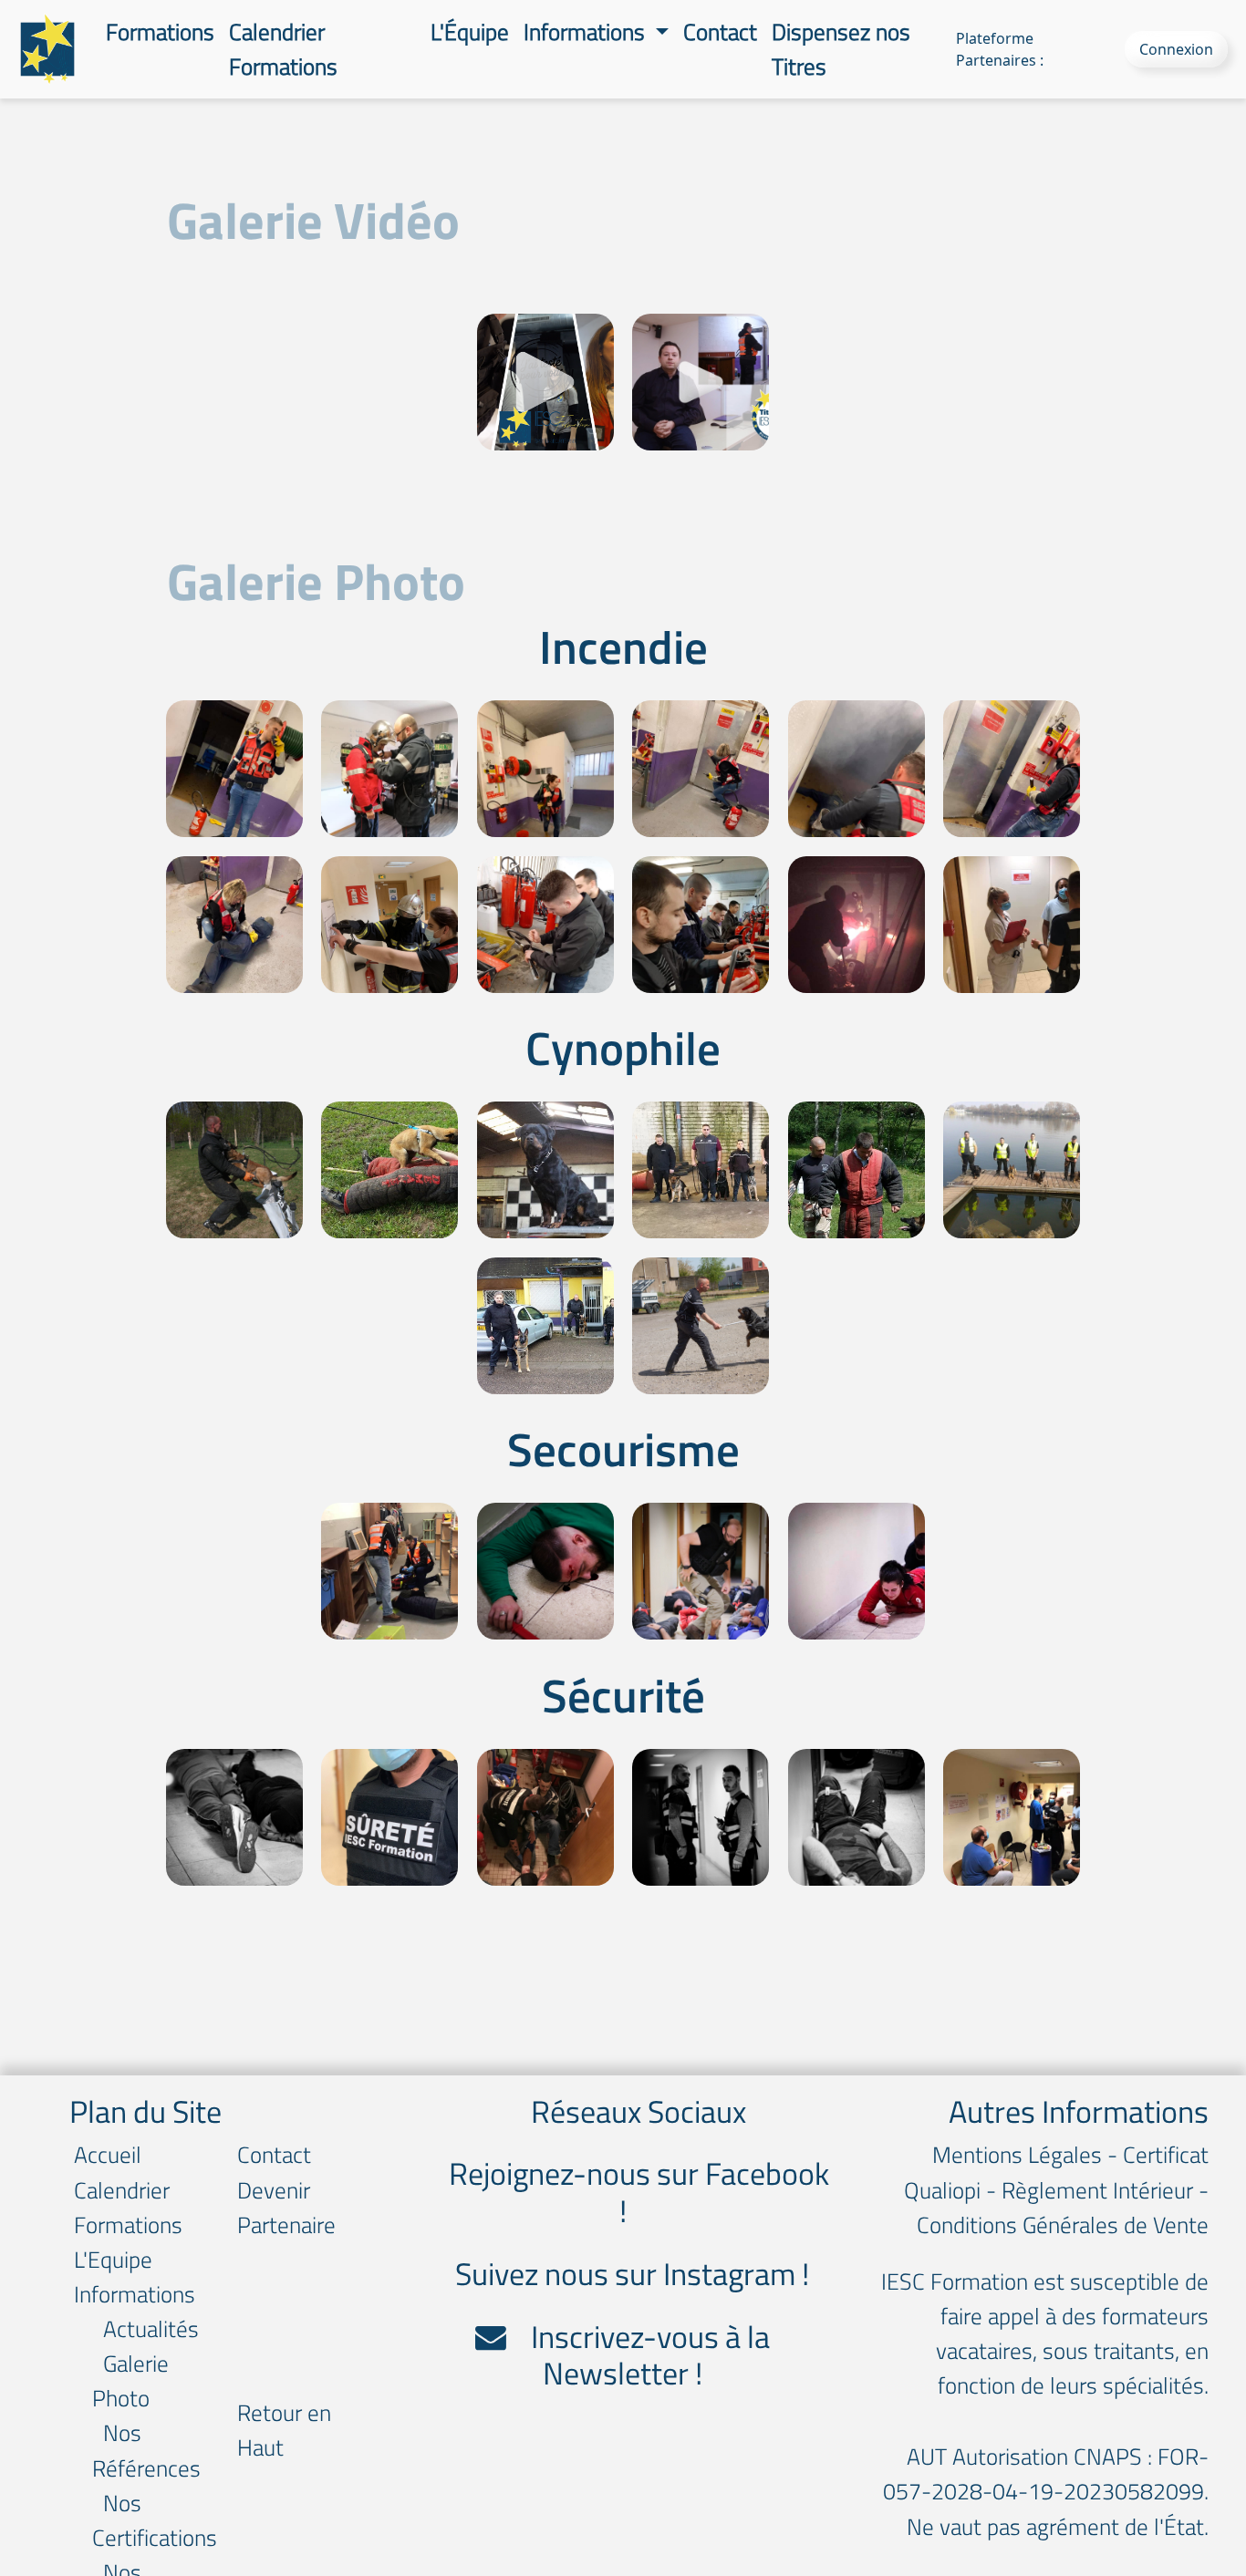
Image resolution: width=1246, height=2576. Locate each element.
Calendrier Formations (283, 49)
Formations (160, 31)
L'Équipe (470, 31)
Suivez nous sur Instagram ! (632, 2274)
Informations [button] (587, 31)
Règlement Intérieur (1097, 2190)
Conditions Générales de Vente (1063, 2224)
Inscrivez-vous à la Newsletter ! (647, 2355)
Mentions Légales (1017, 2154)
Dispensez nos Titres (841, 49)
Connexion (1176, 49)
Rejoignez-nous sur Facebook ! (636, 2192)
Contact (720, 31)
